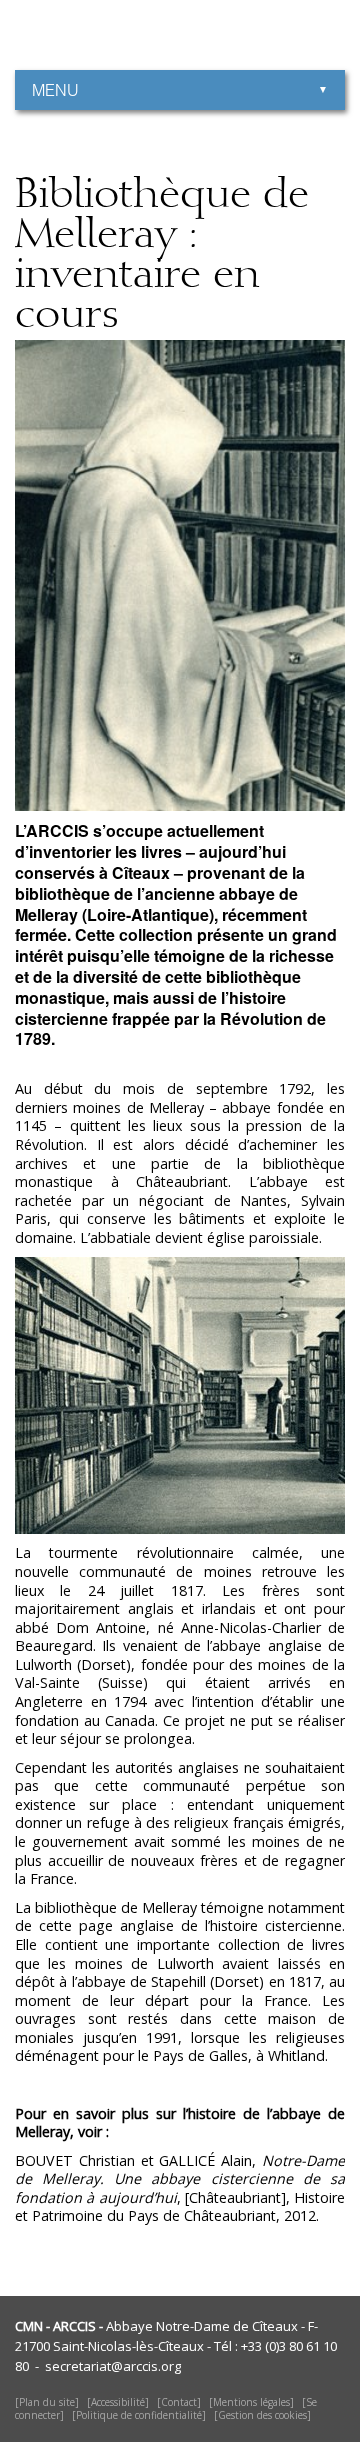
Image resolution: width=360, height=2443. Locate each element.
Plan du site (47, 2402)
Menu (55, 90)
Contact (179, 2402)
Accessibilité (118, 2402)
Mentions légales (251, 2402)
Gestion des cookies (262, 2415)
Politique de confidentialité (139, 2415)
